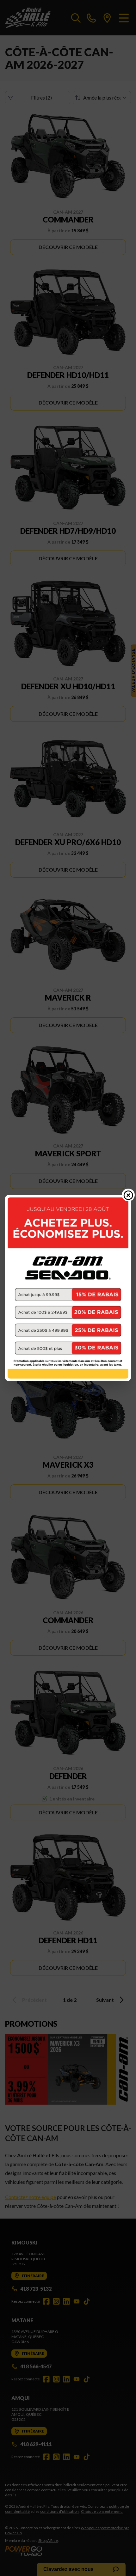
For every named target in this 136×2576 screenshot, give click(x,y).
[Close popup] (128, 1195)
